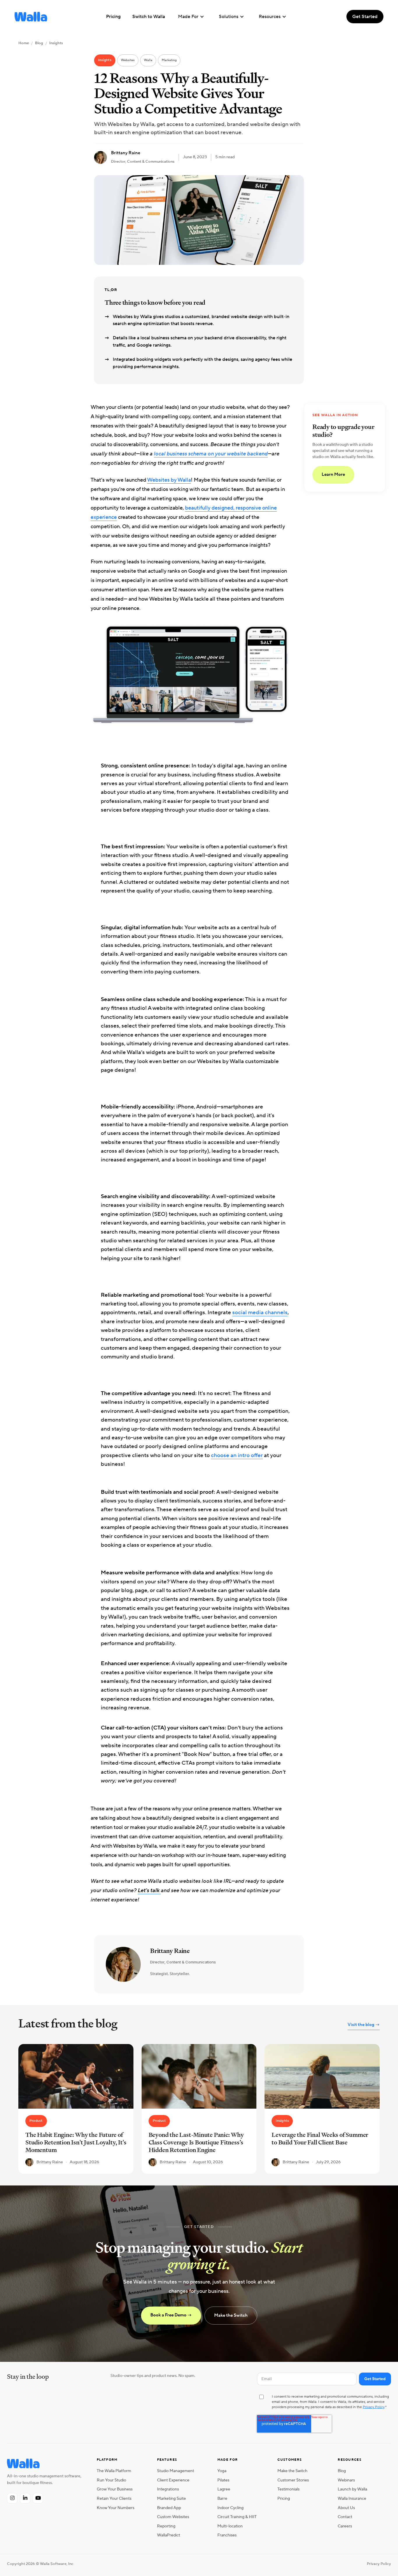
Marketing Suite (171, 2498)
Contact (345, 2517)
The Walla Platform (114, 2471)
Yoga (222, 2471)
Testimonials (288, 2489)
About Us (346, 2508)
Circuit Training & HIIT (237, 2517)
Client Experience (173, 2480)
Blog (39, 43)
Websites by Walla (169, 480)
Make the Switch (231, 2315)
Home (24, 43)
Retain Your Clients (114, 2498)
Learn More (333, 475)
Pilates (223, 2480)
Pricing (284, 2498)
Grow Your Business (115, 2489)
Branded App (169, 2508)
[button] (191, 17)
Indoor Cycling (230, 2508)
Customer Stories (293, 2480)
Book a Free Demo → (171, 2315)
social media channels (260, 1312)
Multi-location (230, 2526)
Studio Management (176, 2471)
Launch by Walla (352, 2489)
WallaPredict (169, 2535)
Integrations (168, 2489)
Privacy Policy (374, 2407)
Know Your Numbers (116, 2508)
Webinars (346, 2480)
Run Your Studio (111, 2480)
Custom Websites (173, 2517)
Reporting (166, 2526)
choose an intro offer (237, 1455)
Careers (345, 2526)
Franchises (227, 2535)
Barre (222, 2498)
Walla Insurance (352, 2498)
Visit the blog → (364, 2025)
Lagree (224, 2489)
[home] (31, 17)
